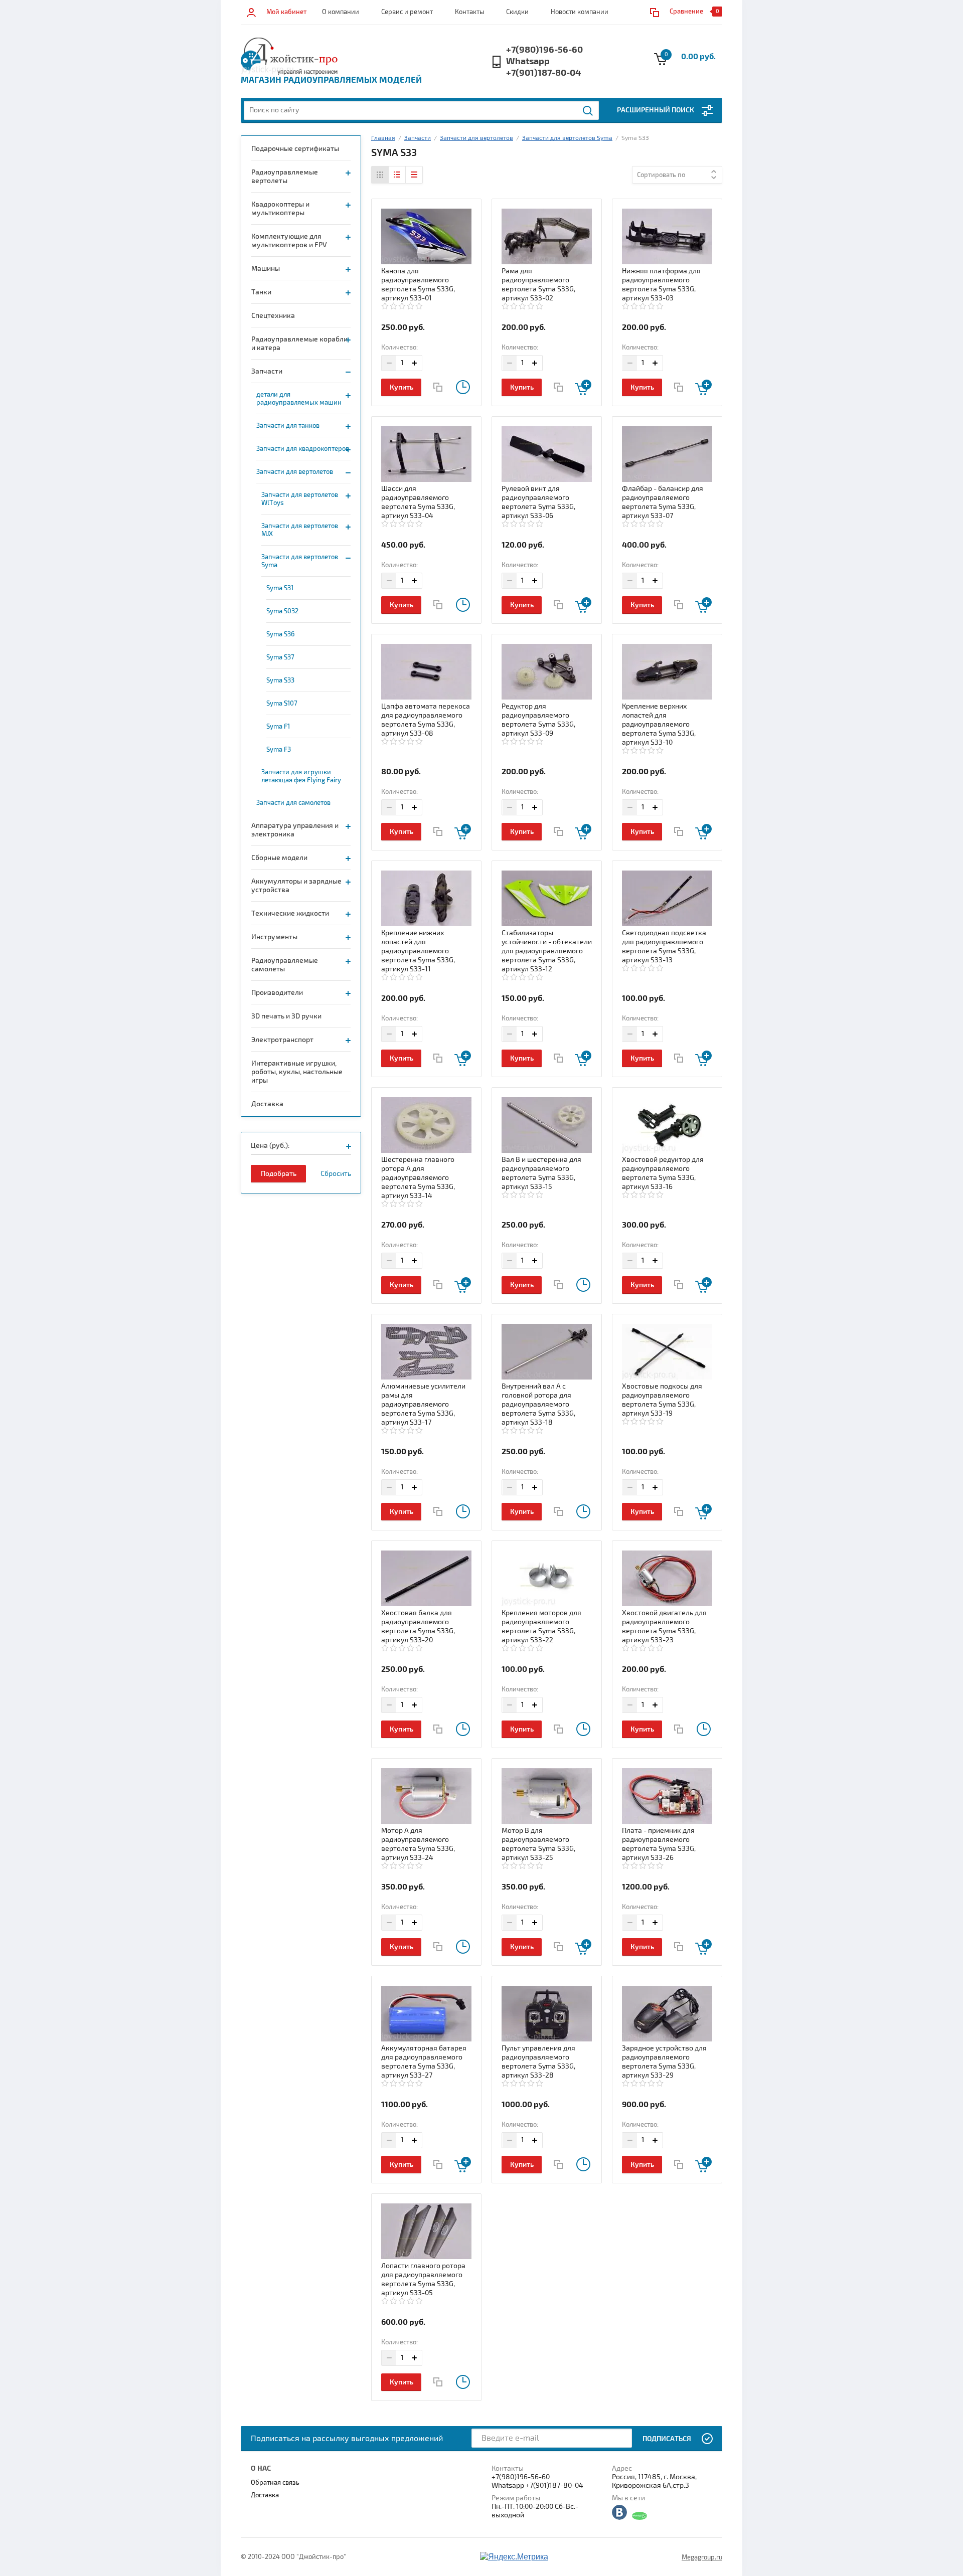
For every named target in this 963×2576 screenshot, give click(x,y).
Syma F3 (279, 750)
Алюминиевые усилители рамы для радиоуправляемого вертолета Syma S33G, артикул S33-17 (423, 1404)
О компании (341, 12)
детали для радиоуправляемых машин (299, 399)
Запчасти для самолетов (293, 803)
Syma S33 (280, 680)
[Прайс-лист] (414, 175)
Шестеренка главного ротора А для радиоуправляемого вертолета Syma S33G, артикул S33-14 (418, 1178)
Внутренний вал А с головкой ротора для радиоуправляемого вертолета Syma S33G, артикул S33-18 (538, 1404)
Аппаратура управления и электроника (295, 830)
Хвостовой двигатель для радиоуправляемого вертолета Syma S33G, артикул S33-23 (664, 1626)
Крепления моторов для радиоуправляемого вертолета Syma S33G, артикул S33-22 (541, 1626)
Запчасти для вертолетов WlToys (300, 499)
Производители (277, 993)
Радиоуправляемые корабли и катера (299, 344)
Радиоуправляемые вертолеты (285, 177)
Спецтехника (273, 316)
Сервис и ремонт (407, 12)
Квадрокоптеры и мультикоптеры (280, 209)
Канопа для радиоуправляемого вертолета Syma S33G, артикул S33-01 (418, 285)
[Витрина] (380, 175)
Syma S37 (280, 657)
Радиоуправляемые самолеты (285, 965)
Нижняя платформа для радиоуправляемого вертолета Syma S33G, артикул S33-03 (661, 285)
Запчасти (267, 371)
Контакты (469, 12)
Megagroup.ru (702, 2557)
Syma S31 (280, 588)
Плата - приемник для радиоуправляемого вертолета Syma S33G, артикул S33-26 (659, 1844)
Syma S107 (282, 704)
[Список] (397, 175)
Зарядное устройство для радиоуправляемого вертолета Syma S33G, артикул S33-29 (664, 2062)
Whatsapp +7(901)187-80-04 (543, 67)
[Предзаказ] (463, 387)
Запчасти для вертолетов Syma (300, 561)
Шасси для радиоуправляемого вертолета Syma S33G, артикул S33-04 (418, 502)
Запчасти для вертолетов (295, 472)
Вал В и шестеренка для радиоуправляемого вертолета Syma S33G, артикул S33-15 (541, 1173)
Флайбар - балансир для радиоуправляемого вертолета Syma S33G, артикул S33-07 (663, 502)
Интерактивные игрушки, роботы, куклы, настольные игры (297, 1072)
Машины (266, 269)
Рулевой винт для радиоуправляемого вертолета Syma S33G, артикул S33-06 (538, 502)
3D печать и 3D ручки (286, 1016)
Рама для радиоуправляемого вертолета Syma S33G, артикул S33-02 (538, 285)
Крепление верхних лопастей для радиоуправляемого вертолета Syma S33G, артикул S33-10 (659, 724)
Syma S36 (280, 634)
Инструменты (274, 937)
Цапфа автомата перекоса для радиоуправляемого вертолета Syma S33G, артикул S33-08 (426, 720)
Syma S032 (282, 611)
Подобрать (279, 1174)
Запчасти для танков (288, 426)
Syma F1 (278, 727)
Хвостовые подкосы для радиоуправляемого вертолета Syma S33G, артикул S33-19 (662, 1400)
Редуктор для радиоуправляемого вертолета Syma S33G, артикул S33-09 (538, 720)
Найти (588, 111)
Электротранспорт (282, 1040)
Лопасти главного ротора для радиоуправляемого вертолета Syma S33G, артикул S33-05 (423, 2279)
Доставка (267, 1104)
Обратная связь (275, 2483)
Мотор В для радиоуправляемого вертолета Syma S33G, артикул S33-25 (538, 1844)
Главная (383, 138)
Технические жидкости (290, 913)
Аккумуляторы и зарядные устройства (296, 886)
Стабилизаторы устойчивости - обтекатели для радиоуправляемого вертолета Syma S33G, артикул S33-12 (547, 951)
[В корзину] (583, 387)
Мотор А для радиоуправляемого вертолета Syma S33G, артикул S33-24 (418, 1844)
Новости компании (580, 12)
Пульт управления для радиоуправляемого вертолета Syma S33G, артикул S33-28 (538, 2062)
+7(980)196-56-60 (544, 50)
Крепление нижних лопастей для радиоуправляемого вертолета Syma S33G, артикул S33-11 (418, 951)
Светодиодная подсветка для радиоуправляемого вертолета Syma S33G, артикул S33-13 (664, 947)
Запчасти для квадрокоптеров (303, 449)
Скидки (517, 12)
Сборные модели (279, 858)
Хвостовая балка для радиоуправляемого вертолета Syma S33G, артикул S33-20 (418, 1626)
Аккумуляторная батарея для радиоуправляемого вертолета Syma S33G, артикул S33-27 (424, 2062)
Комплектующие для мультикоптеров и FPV (289, 241)
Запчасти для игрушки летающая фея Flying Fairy (301, 776)
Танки (261, 292)
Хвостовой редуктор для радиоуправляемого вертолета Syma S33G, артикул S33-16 (663, 1173)
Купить (402, 387)
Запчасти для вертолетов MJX (300, 530)
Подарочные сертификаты (295, 149)
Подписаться (667, 2439)
